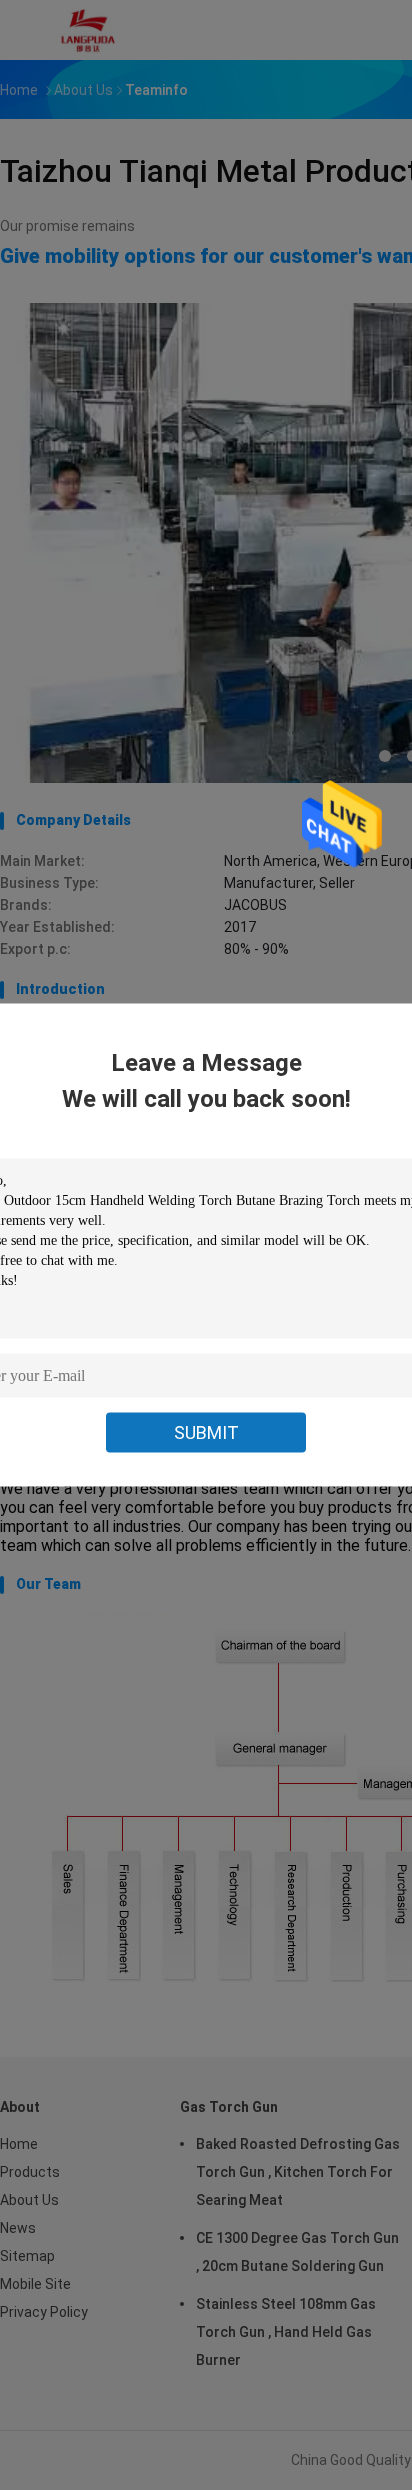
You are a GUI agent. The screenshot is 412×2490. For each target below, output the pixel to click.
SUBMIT (206, 1432)
